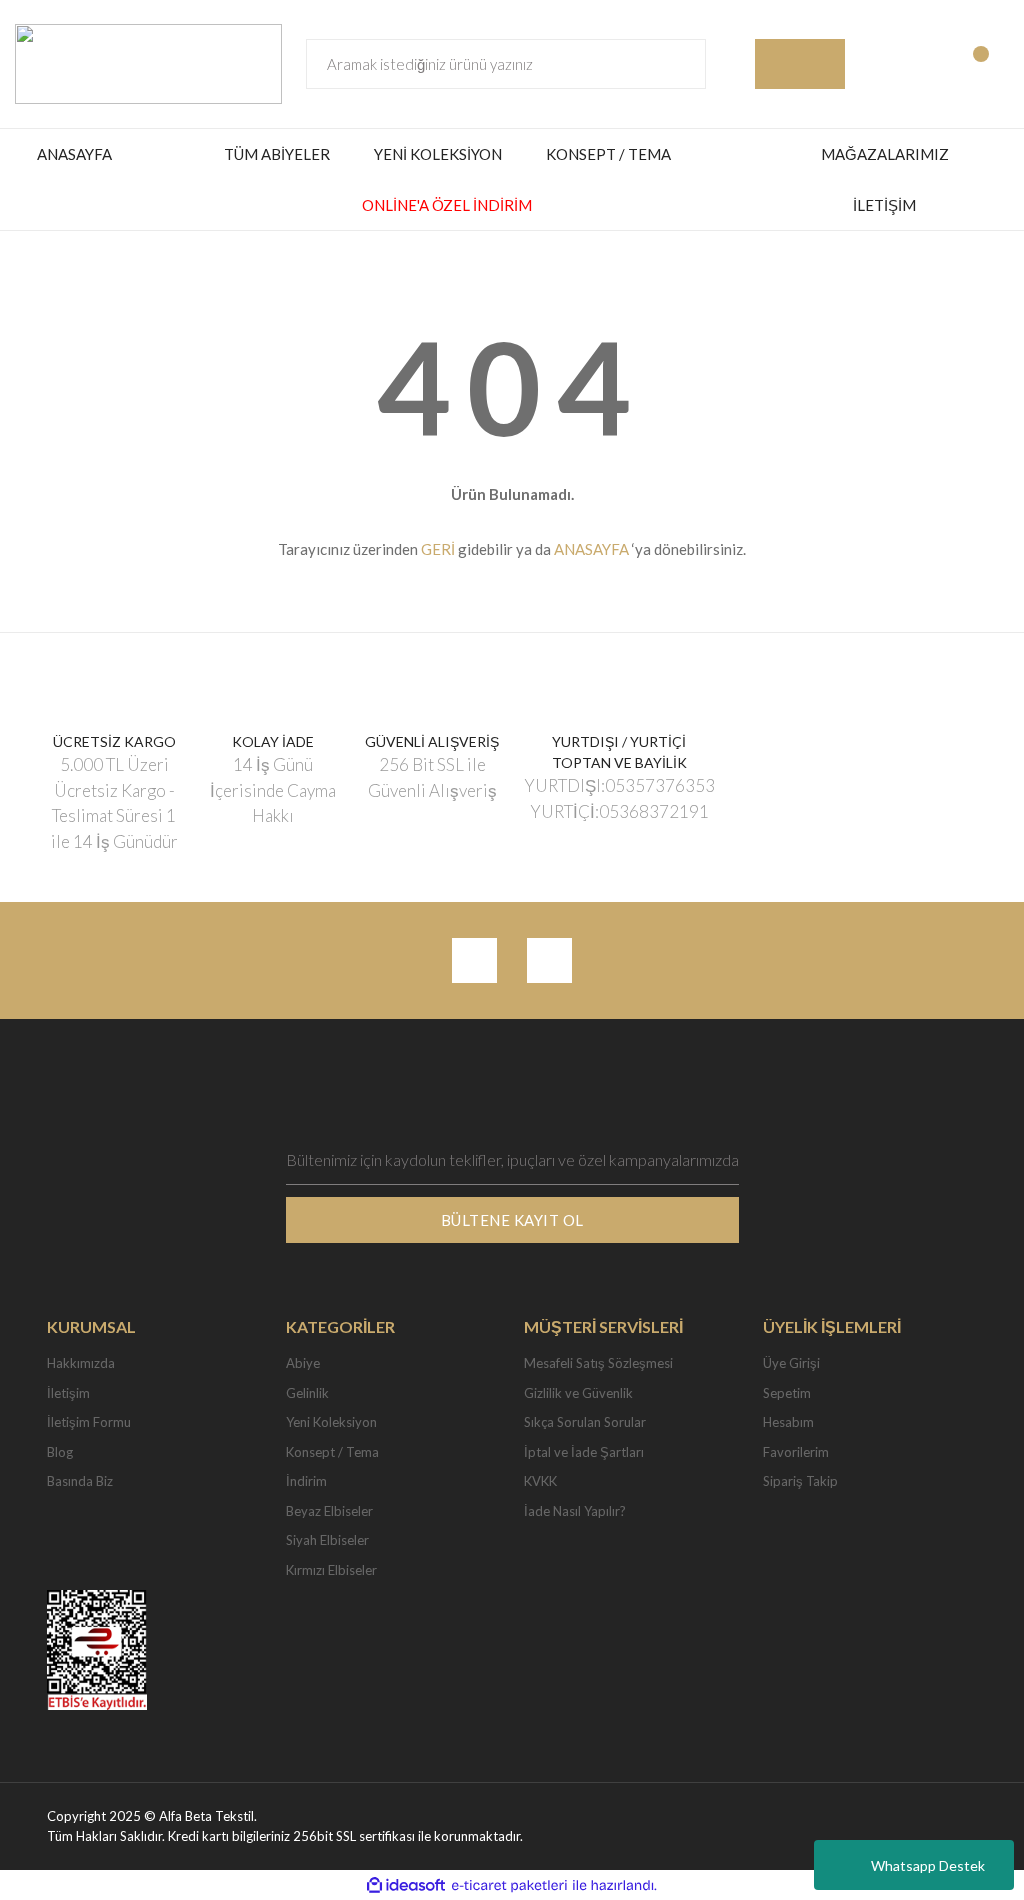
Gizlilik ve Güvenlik (578, 1393)
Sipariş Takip (800, 1481)
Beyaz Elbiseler (329, 1511)
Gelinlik (307, 1393)
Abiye (303, 1363)
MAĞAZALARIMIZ (885, 154)
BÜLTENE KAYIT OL (512, 1220)
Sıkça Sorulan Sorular (585, 1422)
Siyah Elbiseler (327, 1540)
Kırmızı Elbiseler (331, 1570)
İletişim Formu (89, 1422)
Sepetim (787, 1393)
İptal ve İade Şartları (584, 1452)
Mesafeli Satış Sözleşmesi (598, 1363)
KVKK (540, 1481)
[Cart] (991, 64)
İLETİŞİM (884, 205)
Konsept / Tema (332, 1452)
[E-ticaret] (509, 1886)
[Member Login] (887, 64)
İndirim (306, 1481)
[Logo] (148, 62)
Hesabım (788, 1422)
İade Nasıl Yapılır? (575, 1511)
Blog (60, 1452)
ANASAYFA (74, 154)
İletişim (68, 1393)
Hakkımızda (81, 1363)
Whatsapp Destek (928, 1865)
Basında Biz (80, 1481)
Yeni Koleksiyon (331, 1422)
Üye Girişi (791, 1363)
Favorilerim (796, 1452)
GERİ (438, 549)
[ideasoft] (406, 1886)
